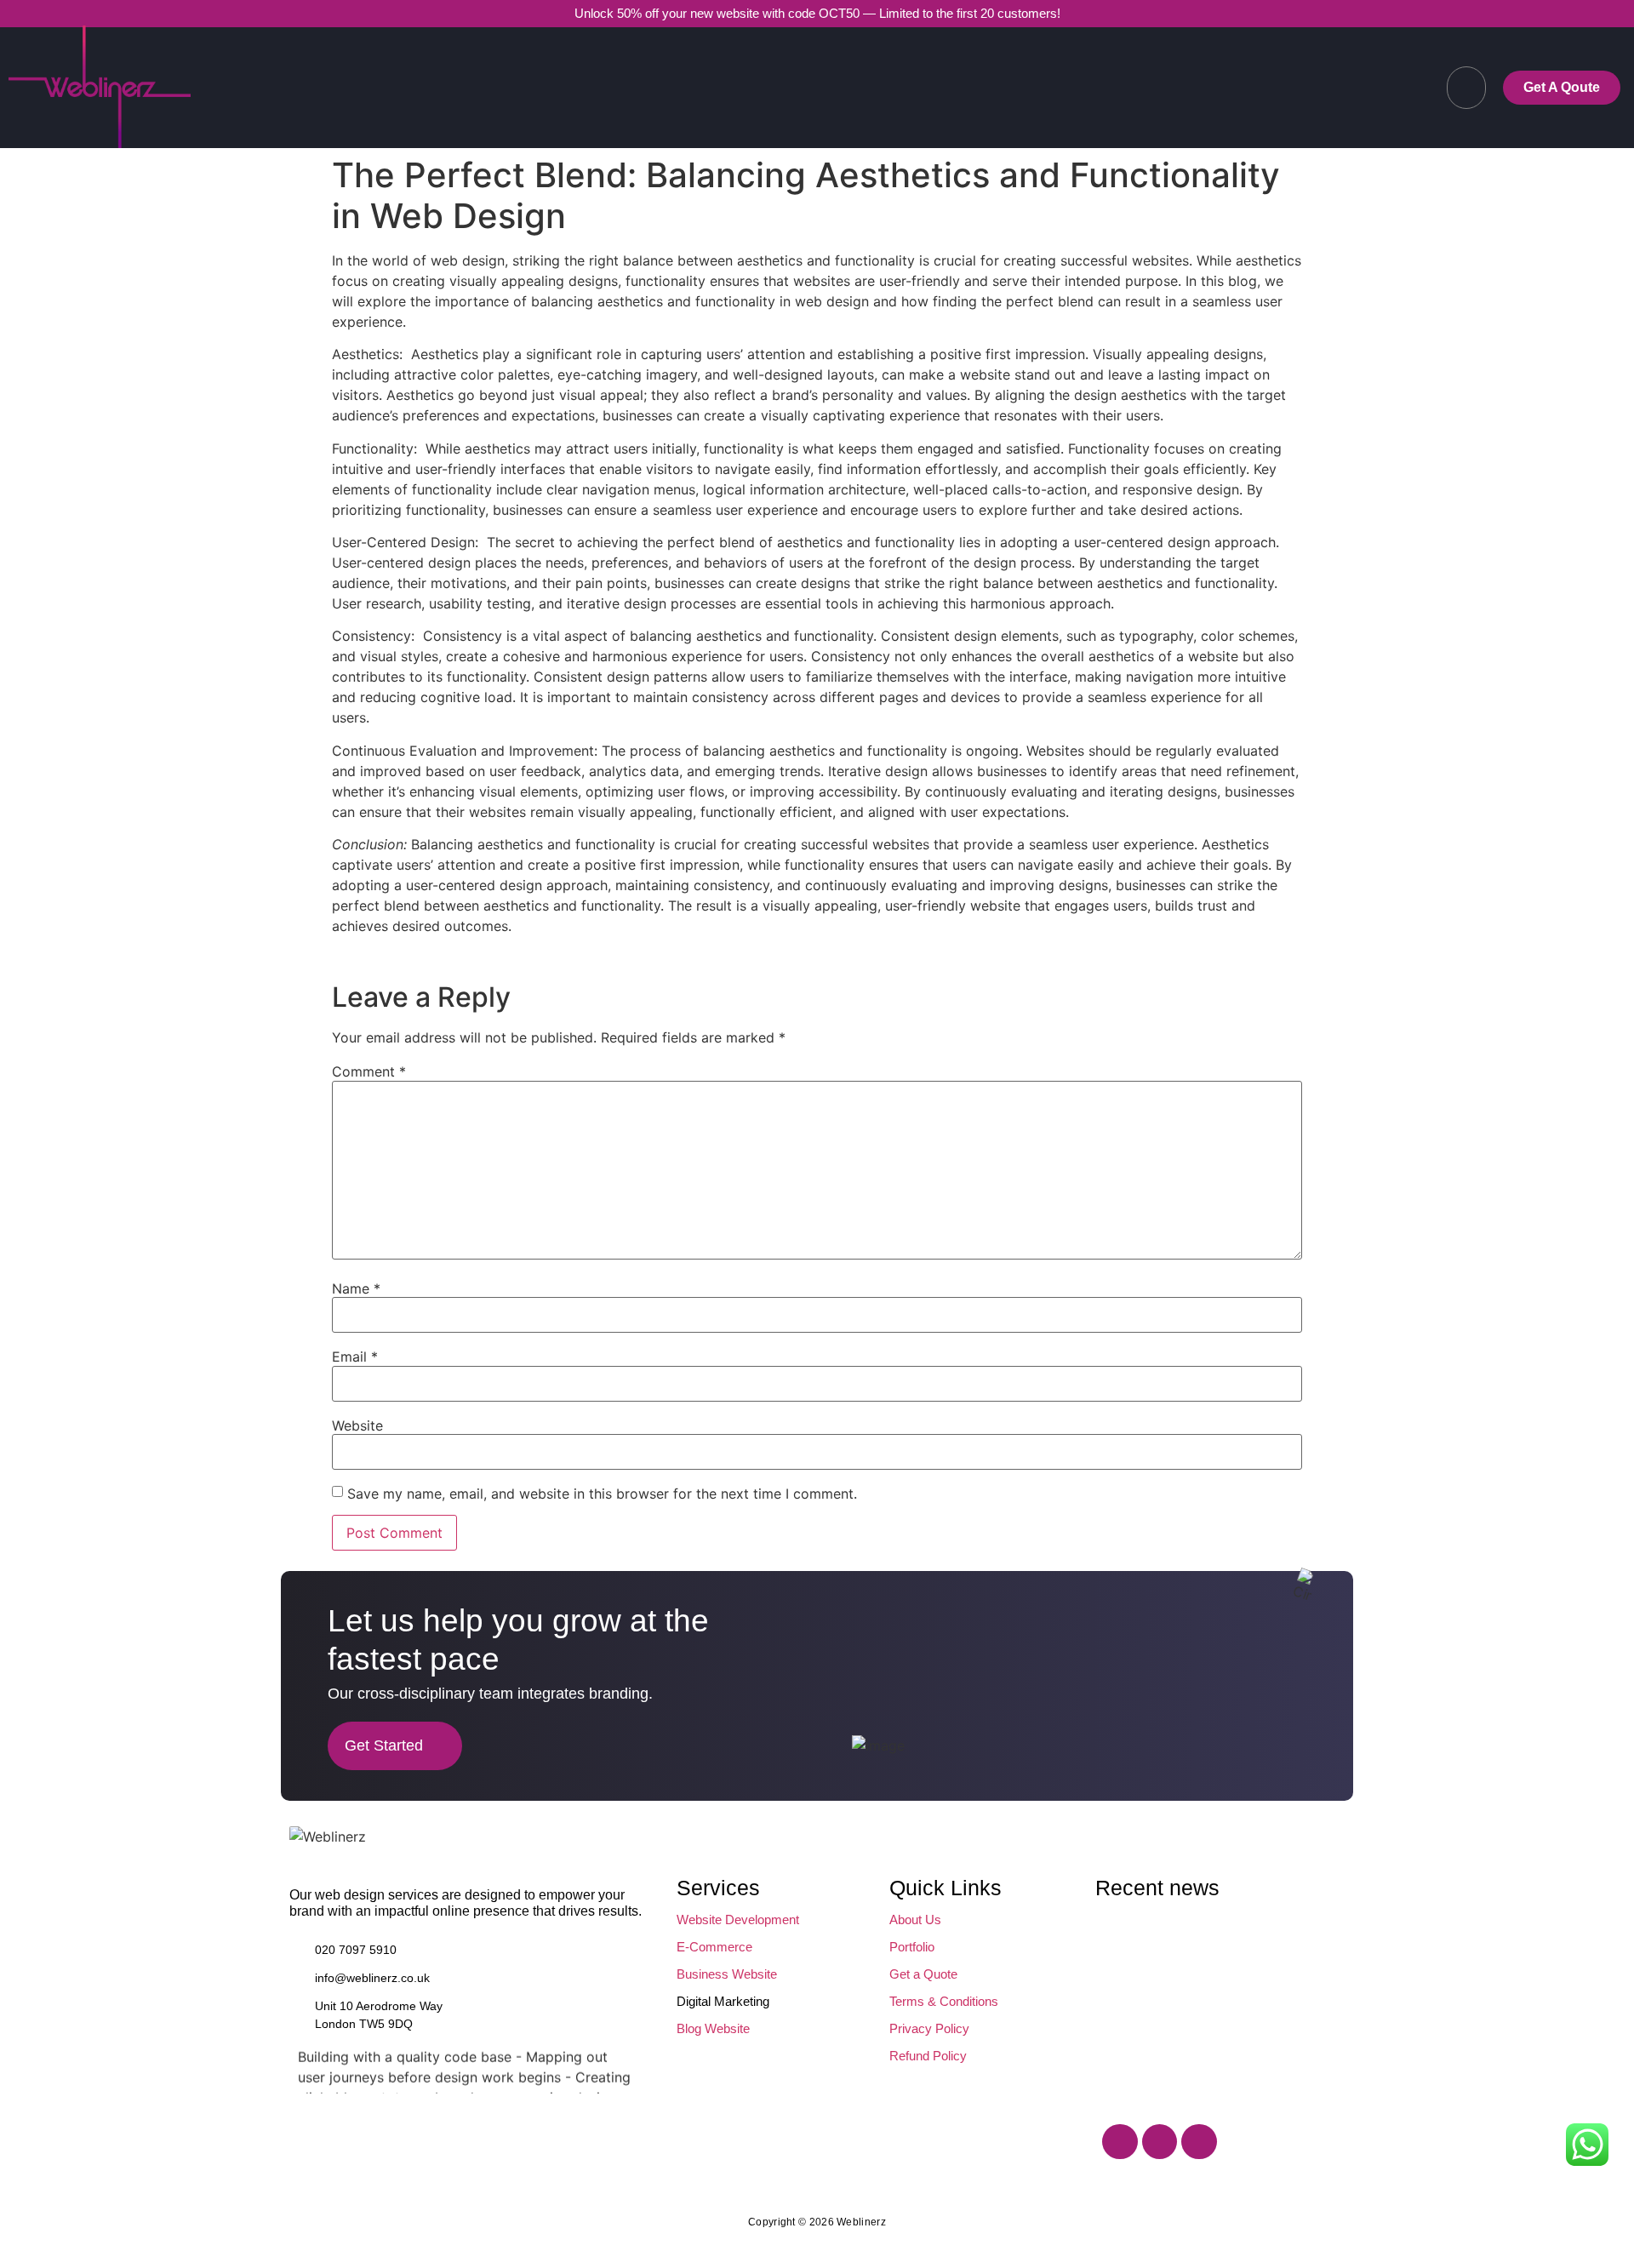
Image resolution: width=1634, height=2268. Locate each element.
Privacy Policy (929, 2028)
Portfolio (912, 1947)
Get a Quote (923, 1974)
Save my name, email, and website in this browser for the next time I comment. (602, 1494)
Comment (369, 1071)
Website (357, 1425)
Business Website (727, 1974)
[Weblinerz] (328, 1837)
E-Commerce (714, 1947)
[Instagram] (1160, 2142)
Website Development (738, 1920)
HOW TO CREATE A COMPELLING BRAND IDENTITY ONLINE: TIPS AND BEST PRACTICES (1174, 2041)
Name (356, 1288)
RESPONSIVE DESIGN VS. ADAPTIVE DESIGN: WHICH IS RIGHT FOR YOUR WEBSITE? (1171, 1945)
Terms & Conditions (944, 2001)
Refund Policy (928, 2056)
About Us (915, 1920)
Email (355, 1357)
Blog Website (713, 2028)
